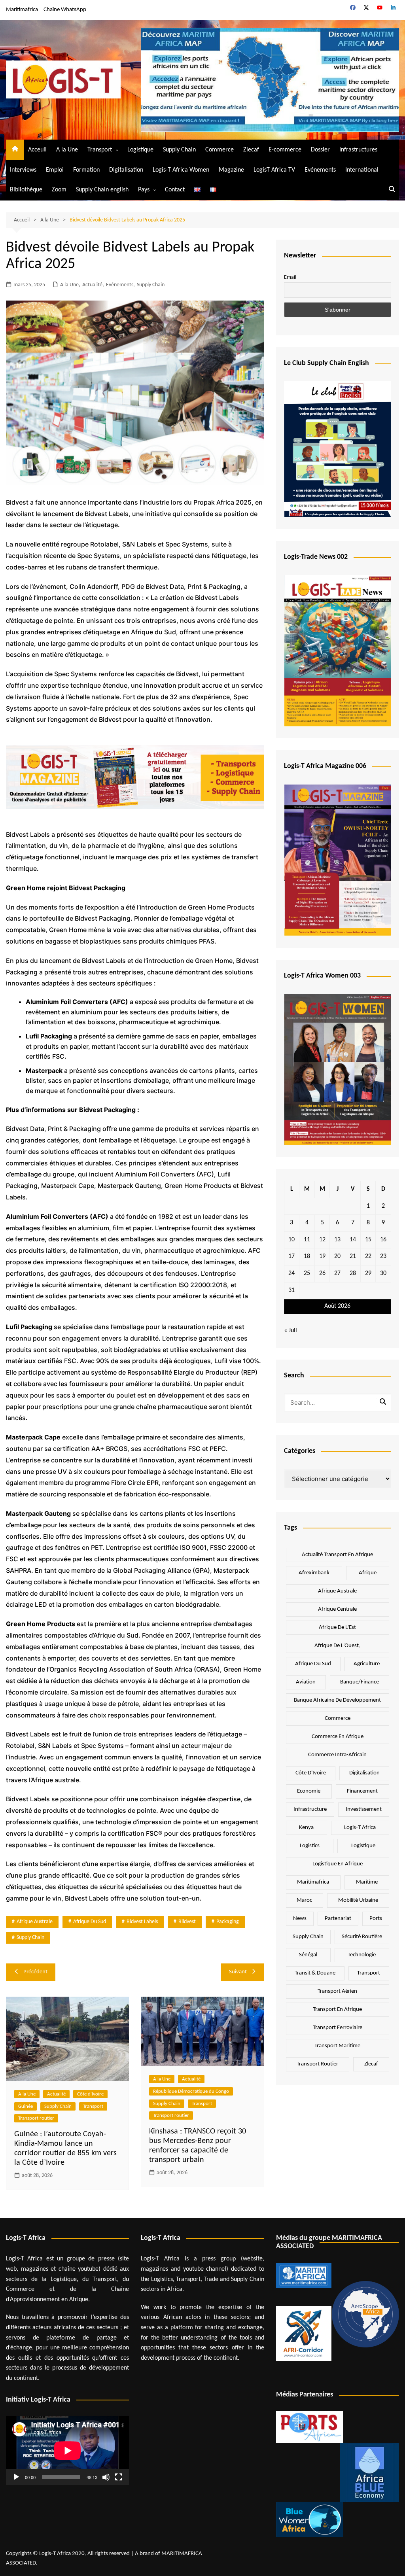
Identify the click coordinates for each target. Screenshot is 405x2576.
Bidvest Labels (142, 1922)
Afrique (368, 1573)
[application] (67, 2450)
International (362, 170)
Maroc (304, 1900)
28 (353, 1273)
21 (353, 1256)
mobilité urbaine (358, 1900)
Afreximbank (314, 1573)
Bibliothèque (26, 190)
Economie (309, 1791)
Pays (144, 190)
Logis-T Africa (360, 1828)
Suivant (238, 1972)
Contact (175, 190)
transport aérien (337, 1991)
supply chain (30, 1938)
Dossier (320, 150)
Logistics (310, 1846)
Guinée (26, 2106)
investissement (364, 1809)
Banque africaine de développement (337, 1700)
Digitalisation (126, 170)
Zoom (59, 190)
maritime (367, 1882)
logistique (363, 1846)
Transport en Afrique (337, 2010)
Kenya (306, 1828)
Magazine (231, 170)
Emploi (55, 170)
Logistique (140, 150)
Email (290, 277)
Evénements (320, 170)
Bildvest (187, 1922)
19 (322, 1256)
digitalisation (364, 1773)
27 (337, 1273)
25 (307, 1273)
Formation (86, 170)
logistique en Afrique (338, 1864)
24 (291, 1273)
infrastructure (310, 1809)
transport (369, 1973)
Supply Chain (179, 150)
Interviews (23, 170)
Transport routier (36, 2118)
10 (291, 1240)
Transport (100, 150)
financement (362, 1791)
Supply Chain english (102, 190)
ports (376, 1919)
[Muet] (106, 2477)
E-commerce (285, 150)
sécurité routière (362, 1937)
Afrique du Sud (90, 1922)
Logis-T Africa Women (181, 170)
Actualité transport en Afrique (337, 1555)
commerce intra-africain (337, 1755)
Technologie (362, 1955)
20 (337, 1256)
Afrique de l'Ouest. (337, 1646)
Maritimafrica (22, 10)
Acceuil (37, 150)
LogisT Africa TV (274, 170)
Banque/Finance (360, 1682)
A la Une (67, 150)
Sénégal (308, 1955)
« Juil (291, 1331)
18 (307, 1256)
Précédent (35, 1972)
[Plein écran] (119, 2477)
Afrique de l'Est (337, 1627)
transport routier (317, 2064)
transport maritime (337, 2046)
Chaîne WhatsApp (65, 10)
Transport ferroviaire (338, 2028)
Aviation (306, 1682)
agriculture (367, 1664)
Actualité (92, 285)
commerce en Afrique (338, 1737)
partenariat (338, 1919)
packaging (228, 1922)
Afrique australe (35, 1922)
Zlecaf (251, 150)
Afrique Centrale (337, 1609)
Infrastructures (358, 150)
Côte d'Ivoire (90, 2094)
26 (322, 1273)
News (300, 1919)
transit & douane (315, 1973)
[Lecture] (16, 2477)
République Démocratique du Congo (191, 2091)
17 (291, 1256)
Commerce (220, 150)
